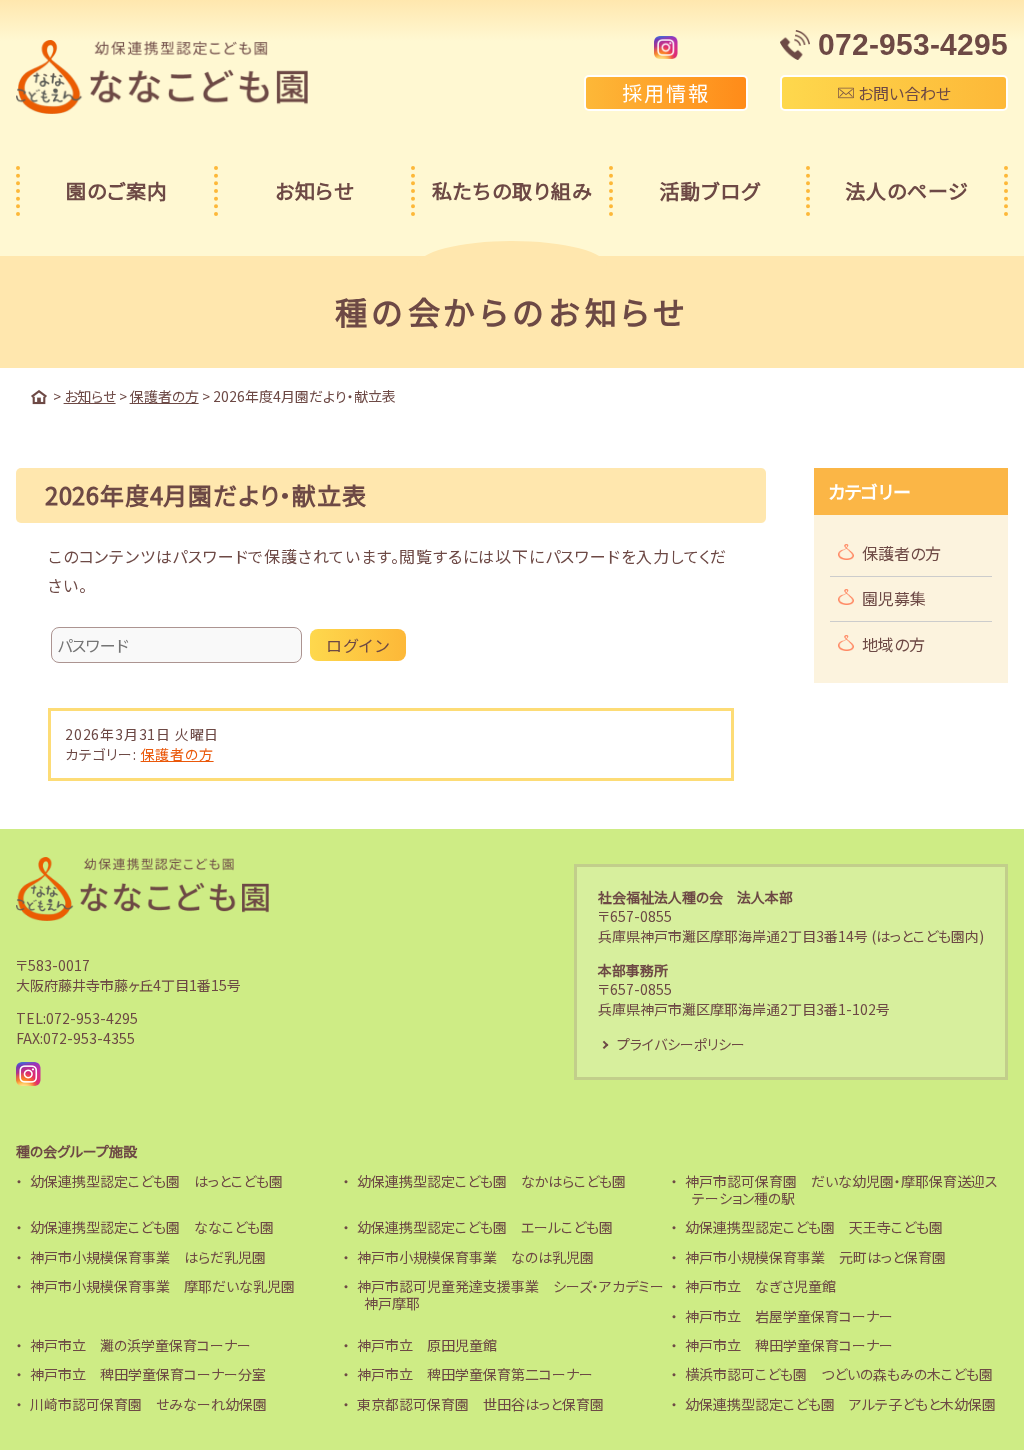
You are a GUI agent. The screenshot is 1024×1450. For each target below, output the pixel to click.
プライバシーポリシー (681, 1044)
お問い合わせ (902, 93)
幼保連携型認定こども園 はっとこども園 (156, 1181)
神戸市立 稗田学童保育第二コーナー (475, 1374)
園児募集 (894, 598)
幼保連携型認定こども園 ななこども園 (152, 1227)
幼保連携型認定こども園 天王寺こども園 (814, 1227)
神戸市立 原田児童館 (427, 1345)
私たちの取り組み (512, 190)
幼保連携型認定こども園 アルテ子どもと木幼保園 (840, 1404)
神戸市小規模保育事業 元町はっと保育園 (815, 1257)
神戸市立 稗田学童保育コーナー (789, 1345)
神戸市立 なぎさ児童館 (760, 1286)
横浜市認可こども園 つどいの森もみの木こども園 (839, 1374)
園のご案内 (117, 190)
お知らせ (314, 190)
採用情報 (666, 92)
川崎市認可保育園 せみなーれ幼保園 (148, 1404)
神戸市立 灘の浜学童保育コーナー (140, 1345)
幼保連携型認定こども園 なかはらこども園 (491, 1181)
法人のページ (907, 190)
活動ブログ (709, 190)
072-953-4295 (92, 1018)
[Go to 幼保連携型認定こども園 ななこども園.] (39, 397)
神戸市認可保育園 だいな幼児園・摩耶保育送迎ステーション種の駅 (841, 1189)
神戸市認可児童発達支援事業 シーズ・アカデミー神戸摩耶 (510, 1294)
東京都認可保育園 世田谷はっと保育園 (480, 1404)
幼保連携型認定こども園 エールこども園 (485, 1227)
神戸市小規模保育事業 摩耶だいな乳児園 (162, 1286)
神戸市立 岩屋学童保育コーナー (789, 1316)
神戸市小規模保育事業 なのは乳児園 (475, 1257)
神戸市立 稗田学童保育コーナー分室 (148, 1374)
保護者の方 (177, 754)
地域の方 (893, 644)
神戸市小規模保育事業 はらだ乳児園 (148, 1257)
